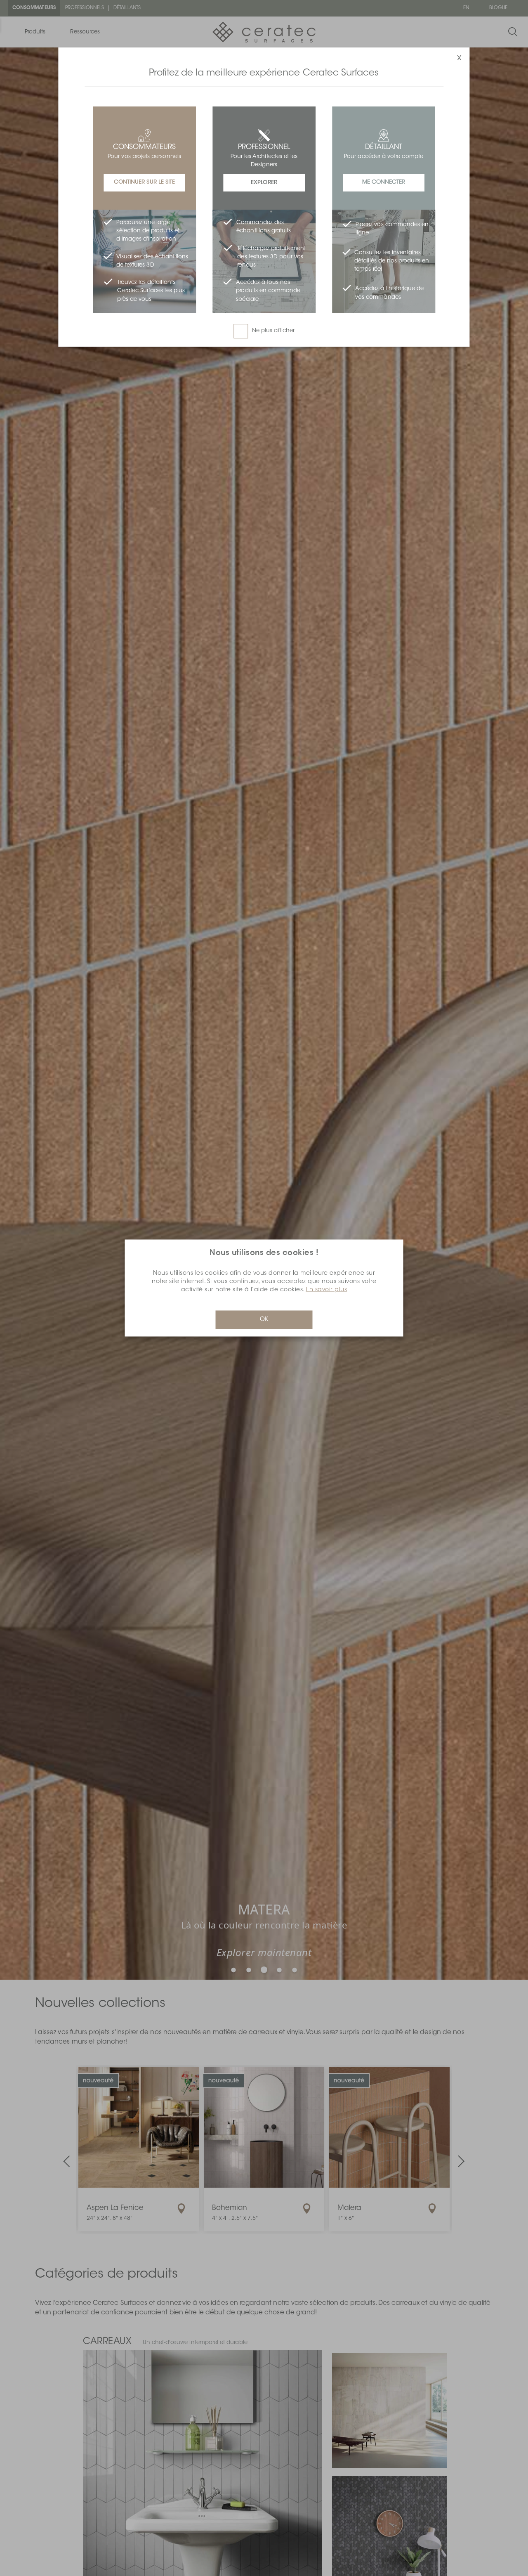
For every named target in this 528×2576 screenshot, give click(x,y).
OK (264, 1320)
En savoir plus (326, 1290)
